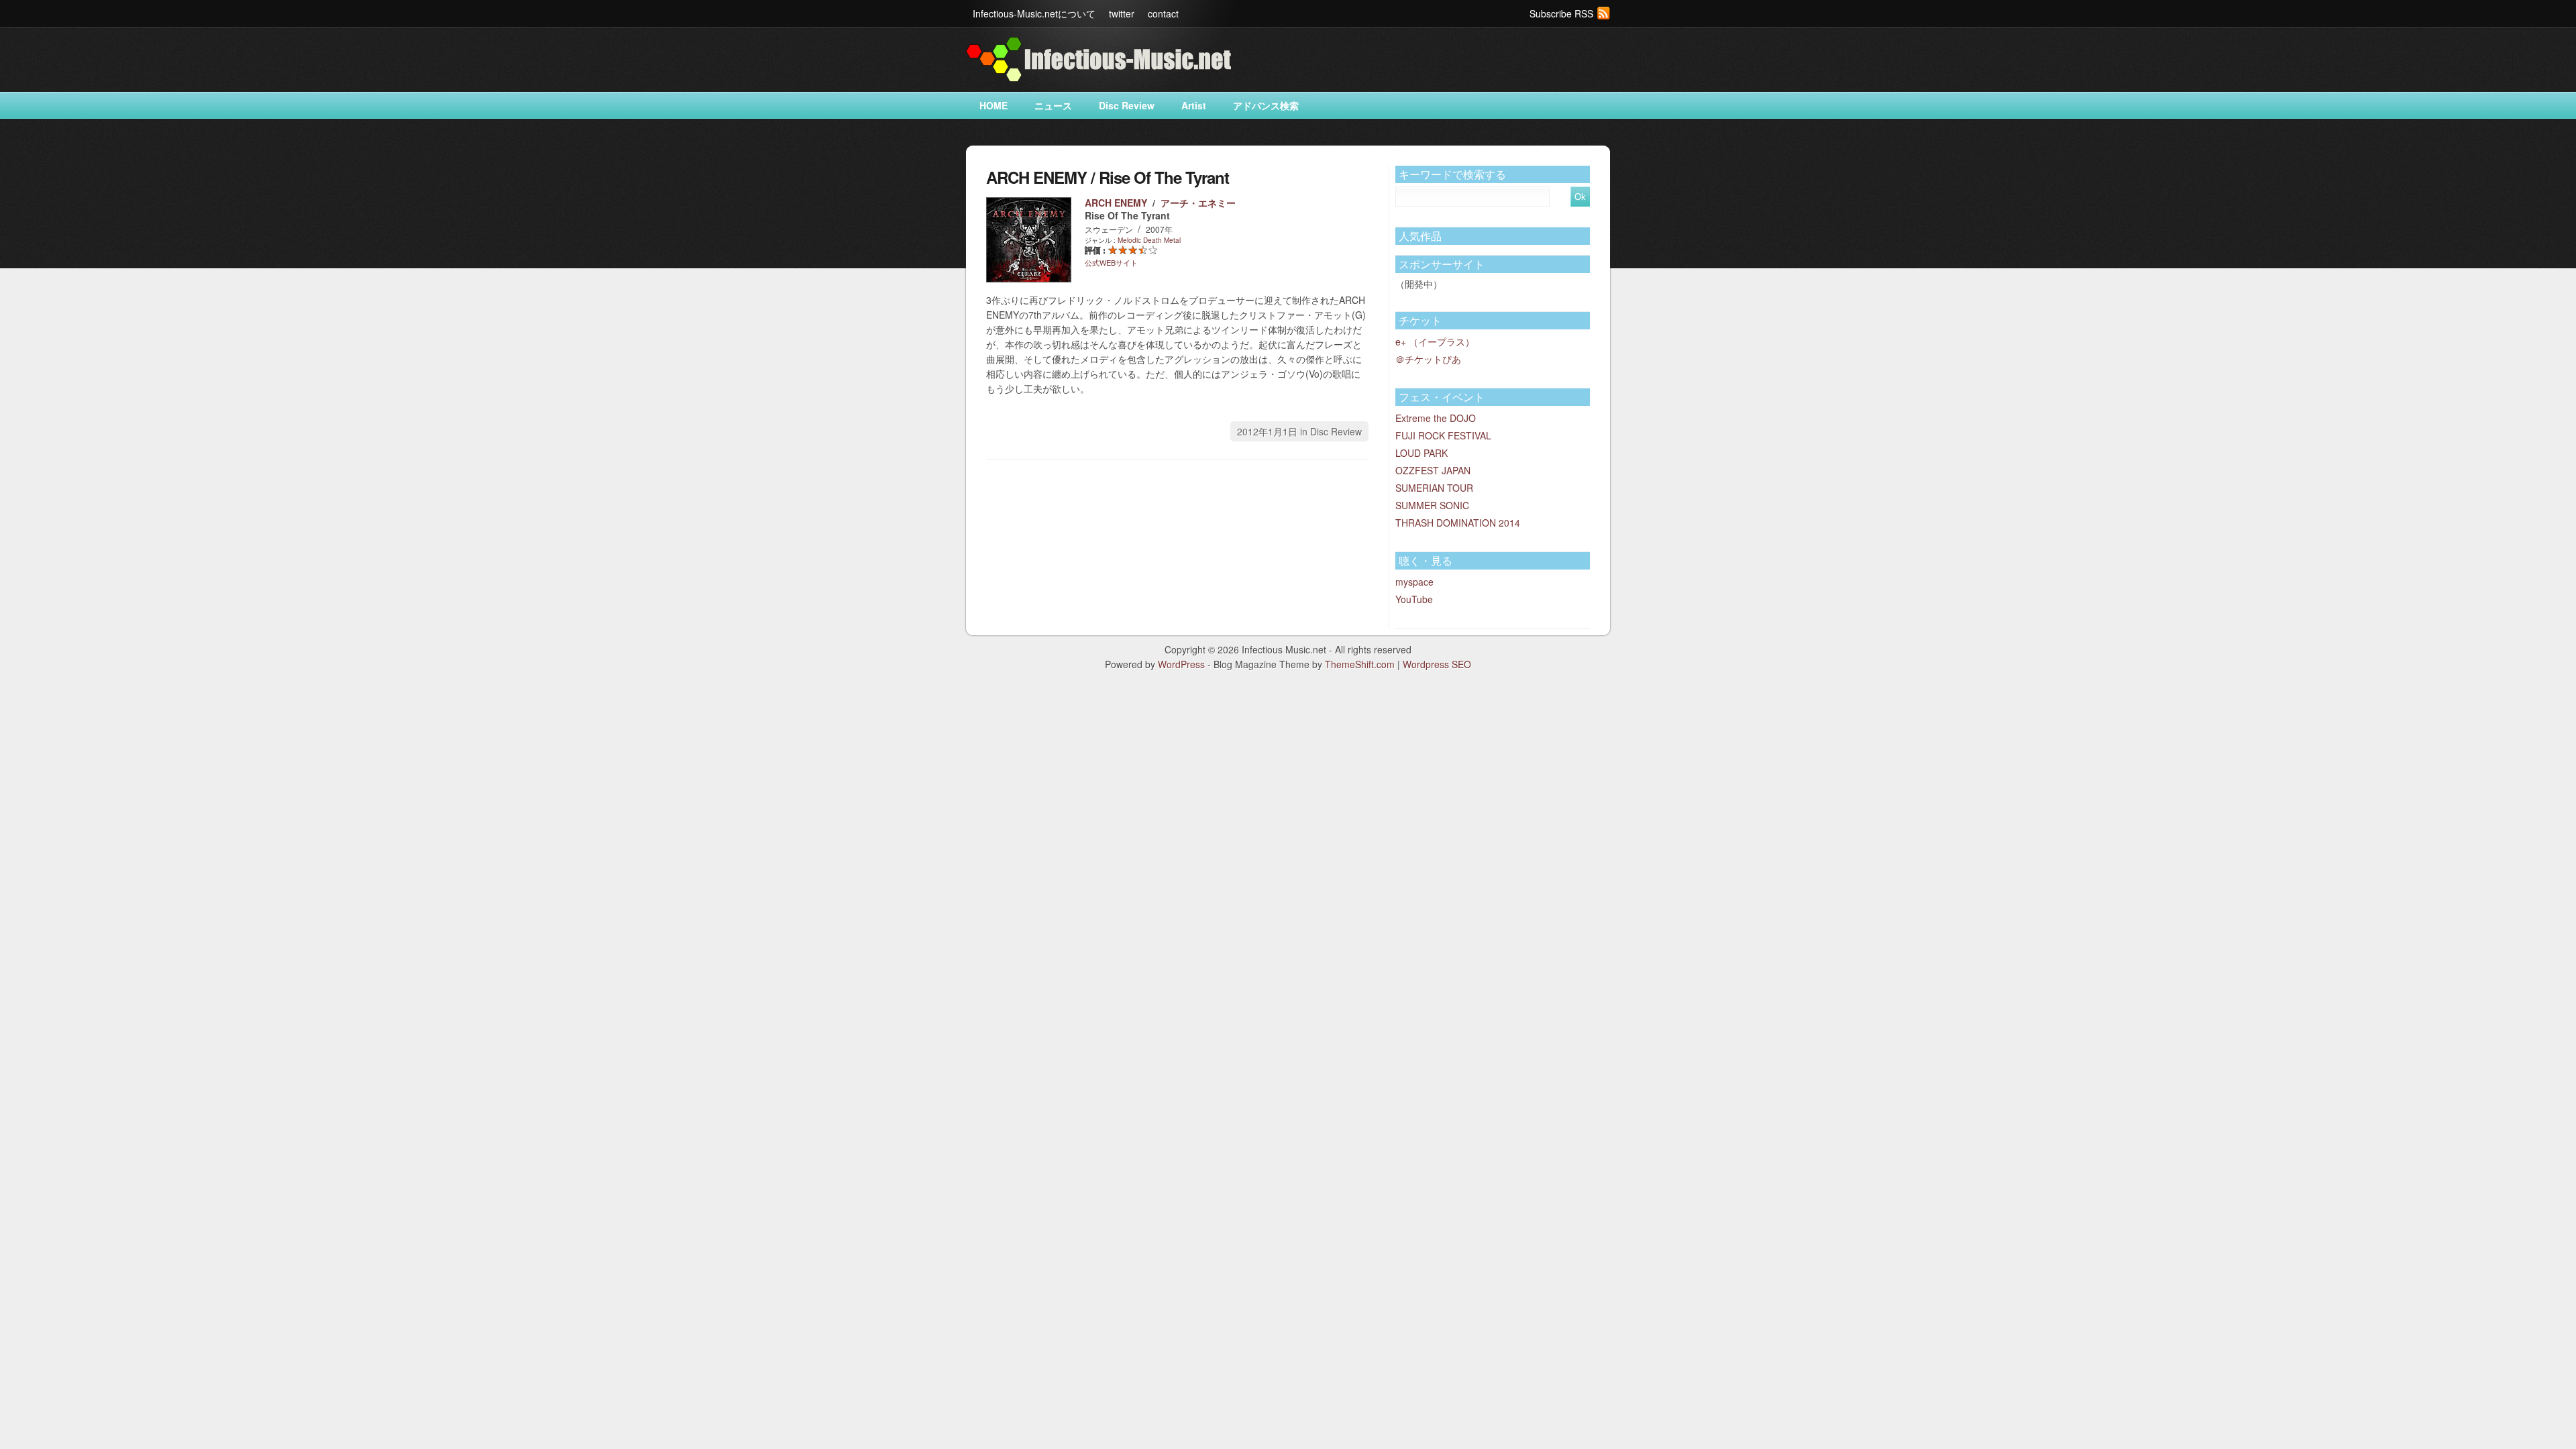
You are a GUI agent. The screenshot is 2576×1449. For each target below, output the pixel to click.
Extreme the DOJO (1436, 418)
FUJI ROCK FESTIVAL (1443, 435)
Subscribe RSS (1561, 13)
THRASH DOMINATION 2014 (1458, 523)
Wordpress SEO (1437, 664)
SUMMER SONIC (1432, 505)
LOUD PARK (1421, 453)
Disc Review (1127, 105)
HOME (994, 105)
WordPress (1181, 664)
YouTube (1414, 599)
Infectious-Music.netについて (1034, 13)
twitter (1122, 13)
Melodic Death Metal (1149, 240)
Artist (1194, 105)
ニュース (1053, 105)
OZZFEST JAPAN (1433, 470)
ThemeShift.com (1360, 664)
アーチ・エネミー (1198, 203)
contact (1163, 13)
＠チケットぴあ (1428, 359)
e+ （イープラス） (1435, 341)
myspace (1414, 582)
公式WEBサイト (1111, 262)
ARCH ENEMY (1116, 203)
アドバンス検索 (1266, 105)
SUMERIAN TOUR (1434, 488)
